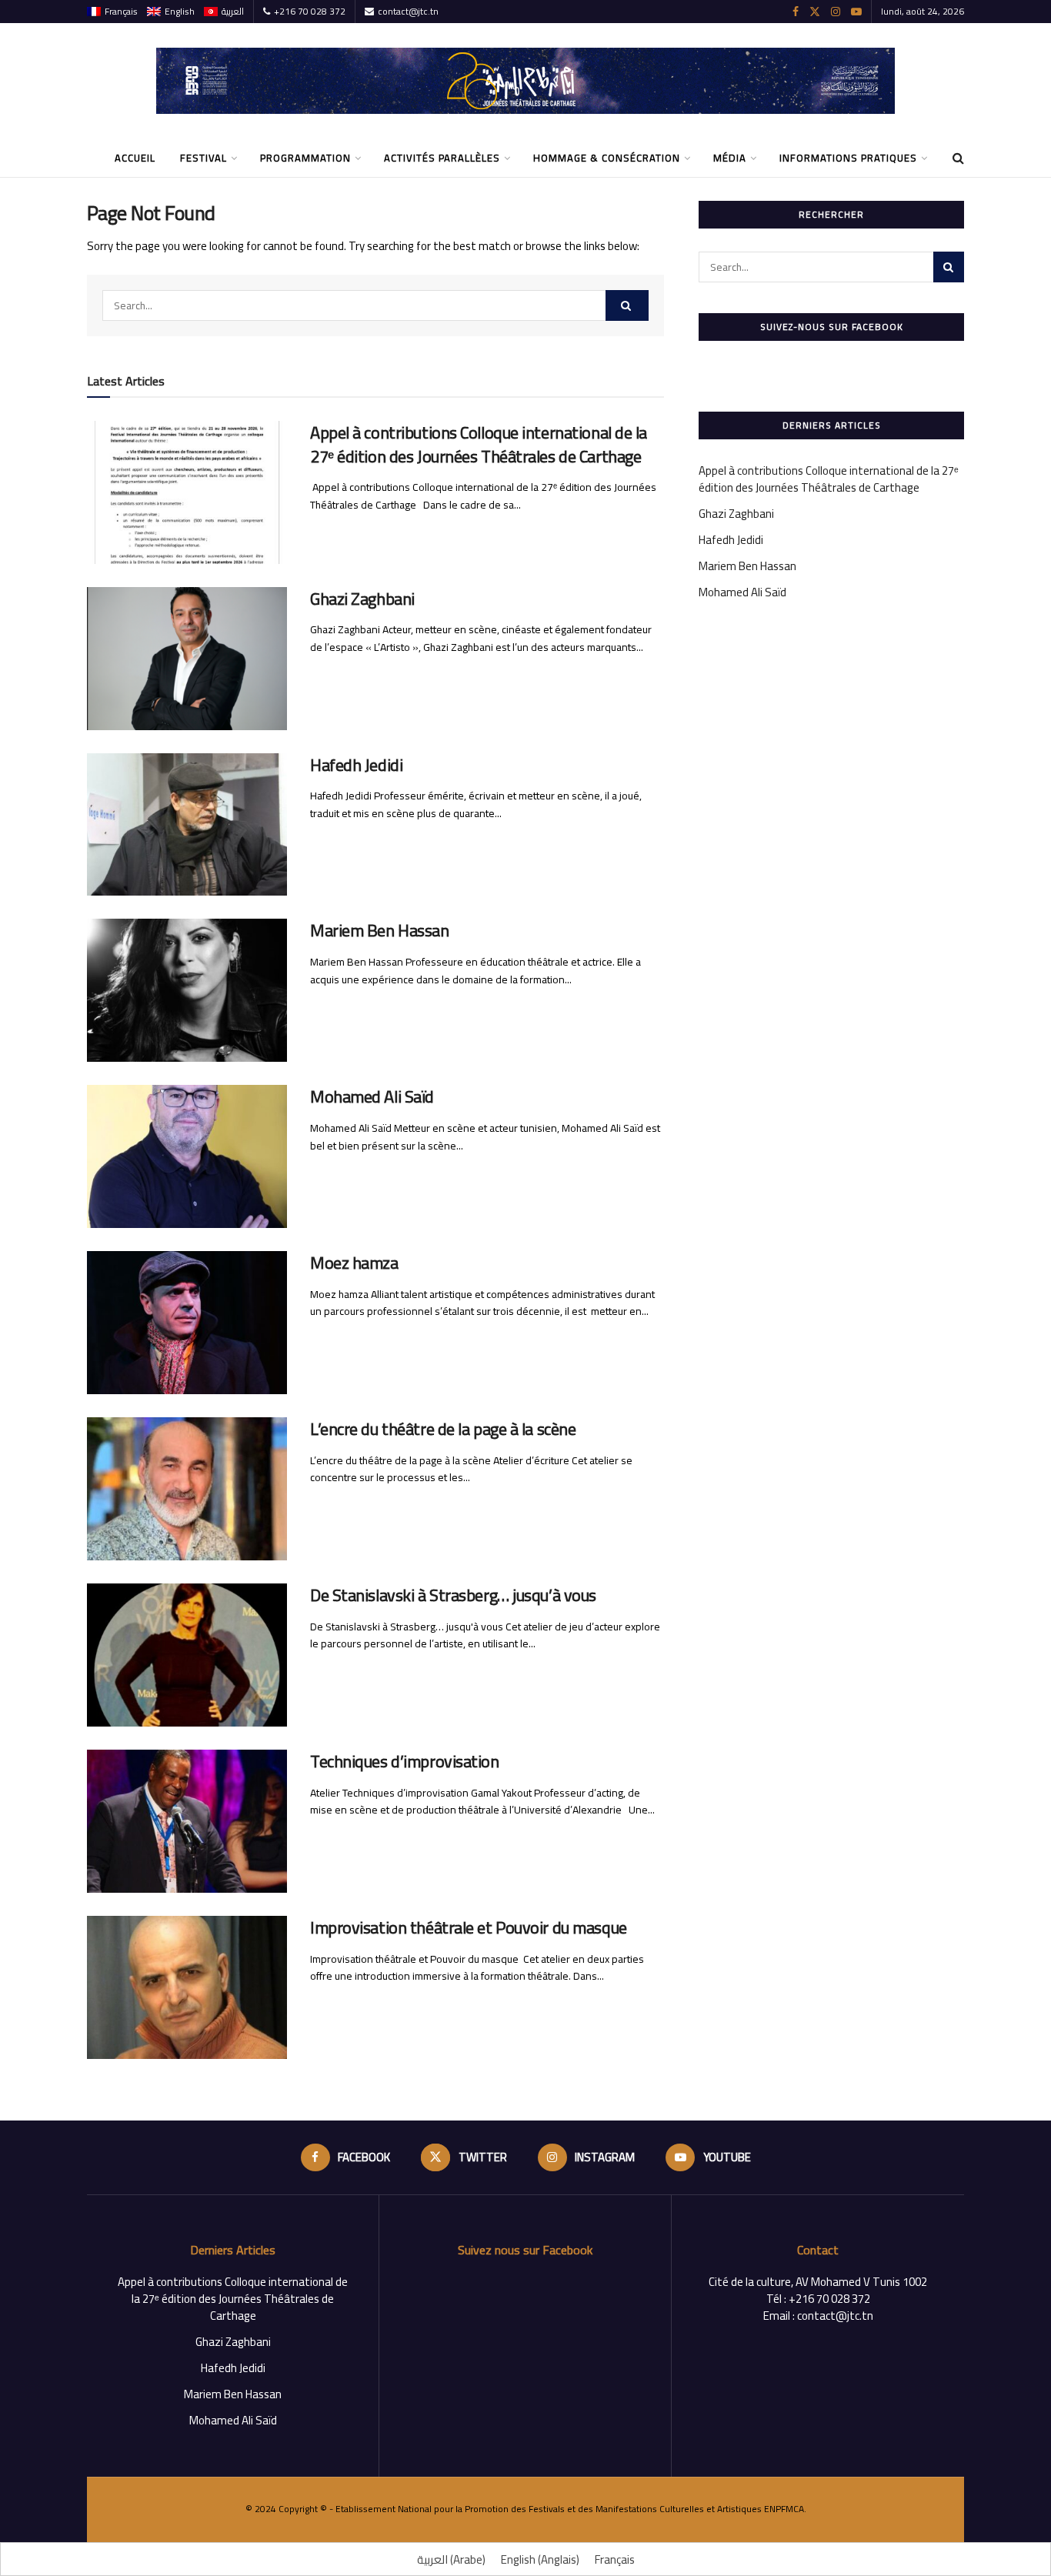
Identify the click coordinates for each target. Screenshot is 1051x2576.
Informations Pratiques (848, 158)
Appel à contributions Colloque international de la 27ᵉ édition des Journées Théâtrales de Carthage (479, 444)
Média (730, 158)
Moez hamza (354, 1263)
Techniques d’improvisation (405, 1761)
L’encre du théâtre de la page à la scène (443, 1429)
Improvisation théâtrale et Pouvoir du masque (470, 1927)
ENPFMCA (784, 2509)
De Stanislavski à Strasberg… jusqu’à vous (453, 1595)
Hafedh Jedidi (356, 765)
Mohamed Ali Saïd (372, 1096)
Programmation (305, 158)
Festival (204, 158)
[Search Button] (627, 305)
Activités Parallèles (442, 158)
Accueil (135, 158)
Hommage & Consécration (607, 158)
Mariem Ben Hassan (380, 930)
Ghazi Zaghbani (362, 599)
